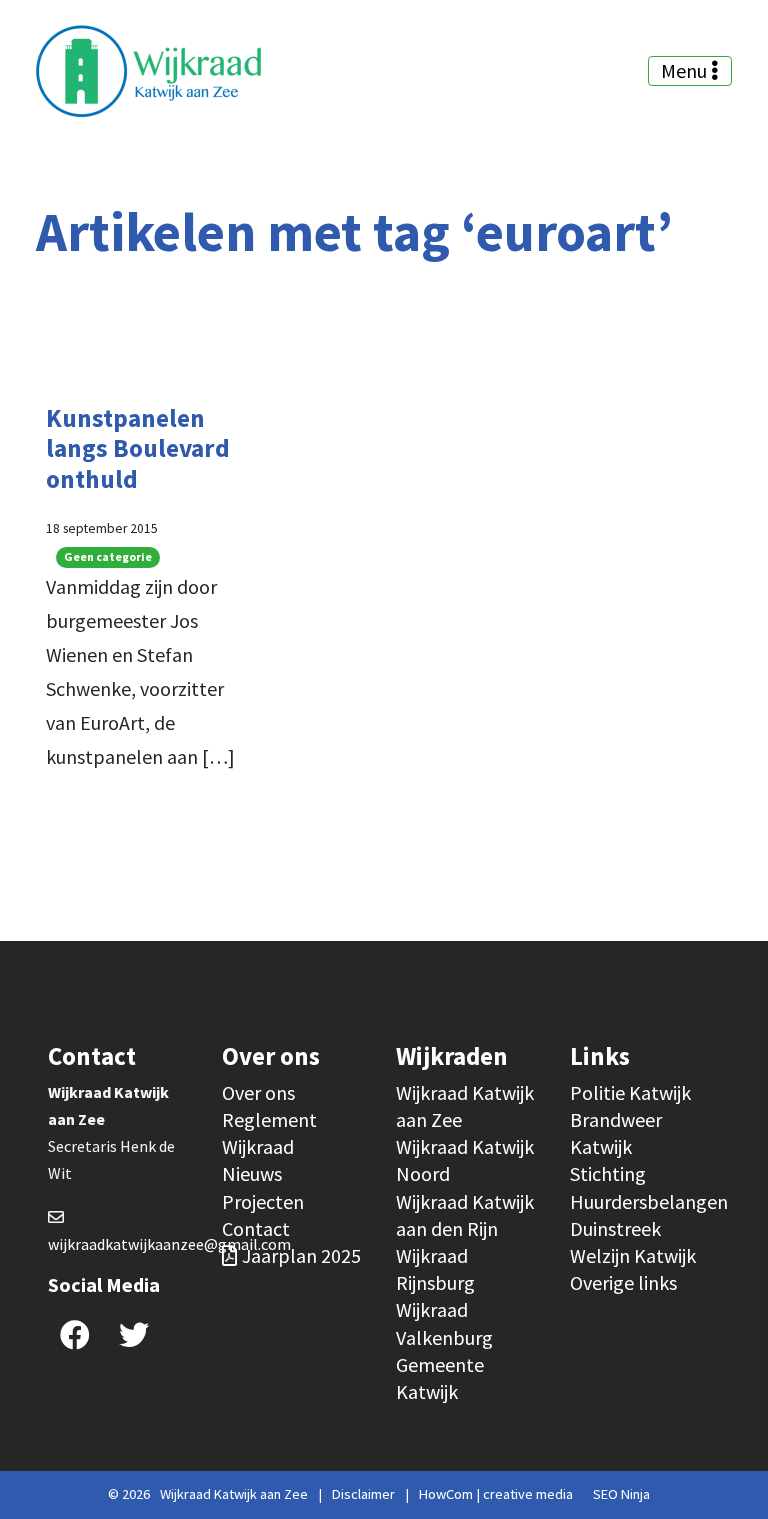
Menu (686, 70)
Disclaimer (363, 1494)
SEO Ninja (621, 1494)
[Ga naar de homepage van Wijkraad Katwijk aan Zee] (148, 71)
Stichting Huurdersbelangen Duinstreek (649, 1200)
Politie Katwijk (630, 1092)
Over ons (258, 1092)
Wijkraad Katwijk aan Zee (234, 1494)
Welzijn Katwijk (633, 1255)
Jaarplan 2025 (301, 1255)
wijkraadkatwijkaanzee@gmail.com (169, 1244)
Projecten (263, 1201)
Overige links (623, 1282)
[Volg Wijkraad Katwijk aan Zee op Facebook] (75, 1334)
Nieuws (252, 1173)
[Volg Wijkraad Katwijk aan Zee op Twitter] (134, 1334)
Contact (256, 1228)
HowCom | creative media (496, 1494)
